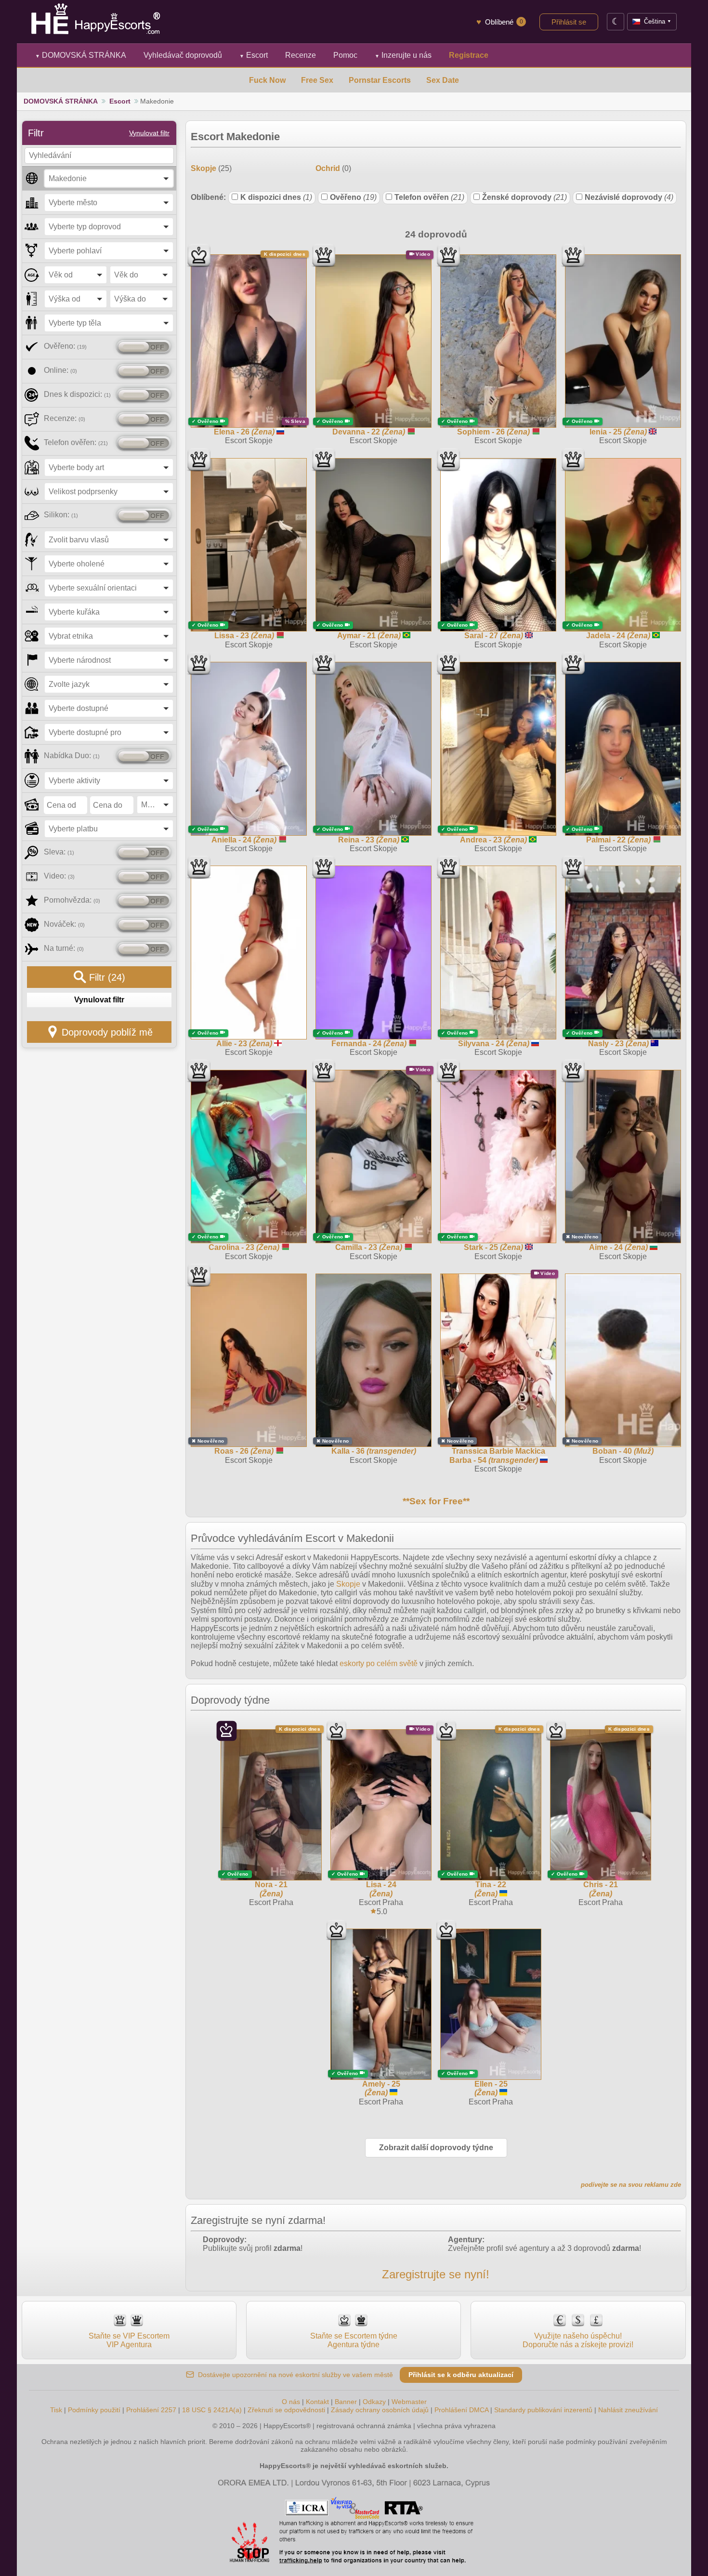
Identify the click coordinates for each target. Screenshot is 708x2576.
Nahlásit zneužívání (628, 2410)
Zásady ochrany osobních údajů (380, 2410)
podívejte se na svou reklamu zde (631, 2185)
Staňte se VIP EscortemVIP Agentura (129, 2340)
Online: (60, 370)
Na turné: (64, 948)
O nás (291, 2402)
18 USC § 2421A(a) (212, 2410)
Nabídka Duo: (72, 756)
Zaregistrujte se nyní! (436, 2274)
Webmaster (409, 2402)
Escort (254, 55)
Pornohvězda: (72, 900)
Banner (346, 2402)
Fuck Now (267, 80)
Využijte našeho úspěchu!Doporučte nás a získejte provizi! (578, 2340)
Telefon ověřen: (76, 442)
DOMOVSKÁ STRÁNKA (81, 55)
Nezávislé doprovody (629, 197)
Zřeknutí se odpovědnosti (286, 2410)
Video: (59, 876)
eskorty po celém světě (379, 1663)
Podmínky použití (94, 2410)
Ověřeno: (65, 346)
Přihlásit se (569, 22)
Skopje (348, 1584)
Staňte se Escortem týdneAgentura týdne (354, 2340)
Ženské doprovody (524, 197)
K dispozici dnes (276, 197)
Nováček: (64, 924)
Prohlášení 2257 (152, 2410)
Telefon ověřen (429, 197)
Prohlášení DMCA (461, 2410)
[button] (109, 178)
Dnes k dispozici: (77, 394)
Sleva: (59, 852)
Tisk (56, 2410)
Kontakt (317, 2402)
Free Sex (317, 80)
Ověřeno (353, 197)
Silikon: (61, 515)
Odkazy (374, 2402)
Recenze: (65, 418)
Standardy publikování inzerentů (543, 2410)
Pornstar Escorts (380, 80)
